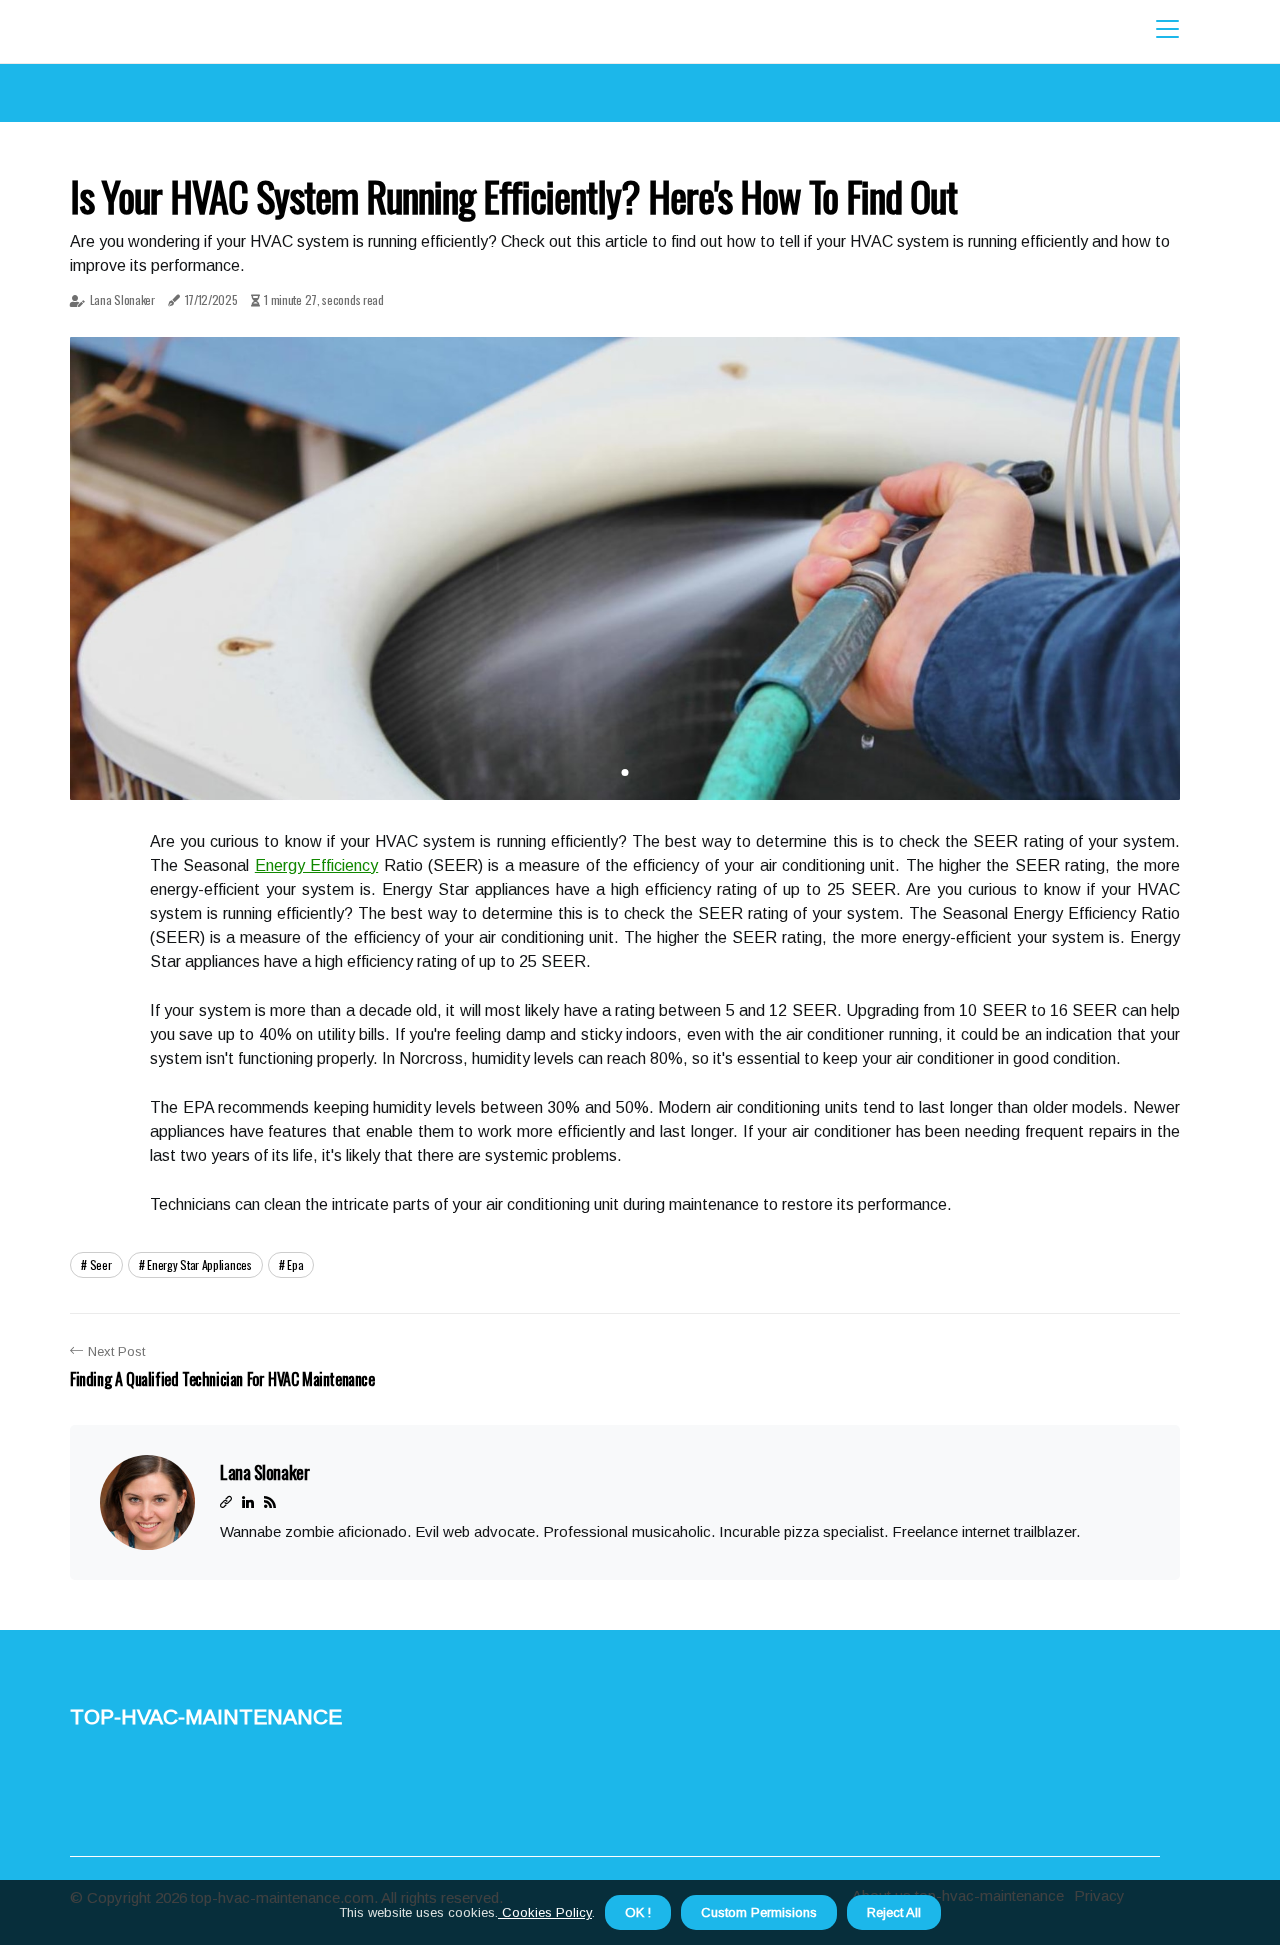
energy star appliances (199, 1264)
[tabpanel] (625, 568)
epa (295, 1264)
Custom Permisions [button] (759, 1912)
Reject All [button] (894, 1912)
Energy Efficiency (316, 865)
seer (101, 1264)
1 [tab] (625, 772)
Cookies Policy (545, 1912)
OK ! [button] (638, 1912)
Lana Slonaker (122, 299)
